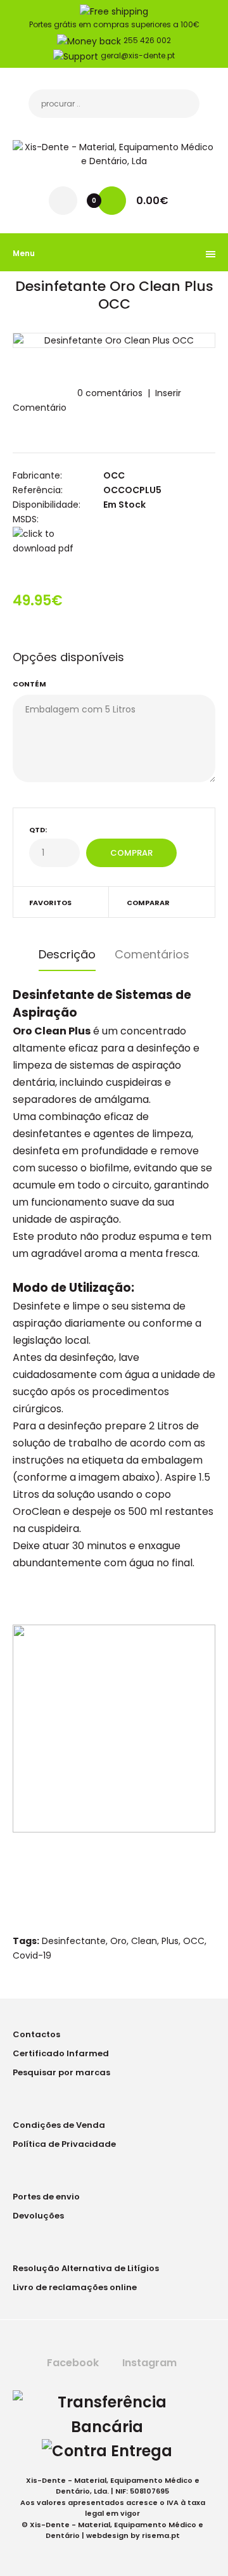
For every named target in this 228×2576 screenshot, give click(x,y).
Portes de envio (46, 2197)
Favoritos (50, 903)
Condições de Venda (59, 2125)
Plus (170, 1941)
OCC (114, 475)
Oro (118, 1941)
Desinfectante (74, 1941)
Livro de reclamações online (75, 2287)
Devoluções (38, 2216)
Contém (29, 684)
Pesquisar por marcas (61, 2072)
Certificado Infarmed (61, 2053)
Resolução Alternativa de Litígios (86, 2268)
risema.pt (161, 2535)
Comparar (148, 903)
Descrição (67, 954)
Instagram (148, 2363)
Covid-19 (32, 1955)
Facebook (72, 2363)
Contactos (36, 2034)
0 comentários (110, 393)
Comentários (152, 954)
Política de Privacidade (64, 2144)
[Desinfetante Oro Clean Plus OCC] (114, 340)
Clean (144, 1941)
